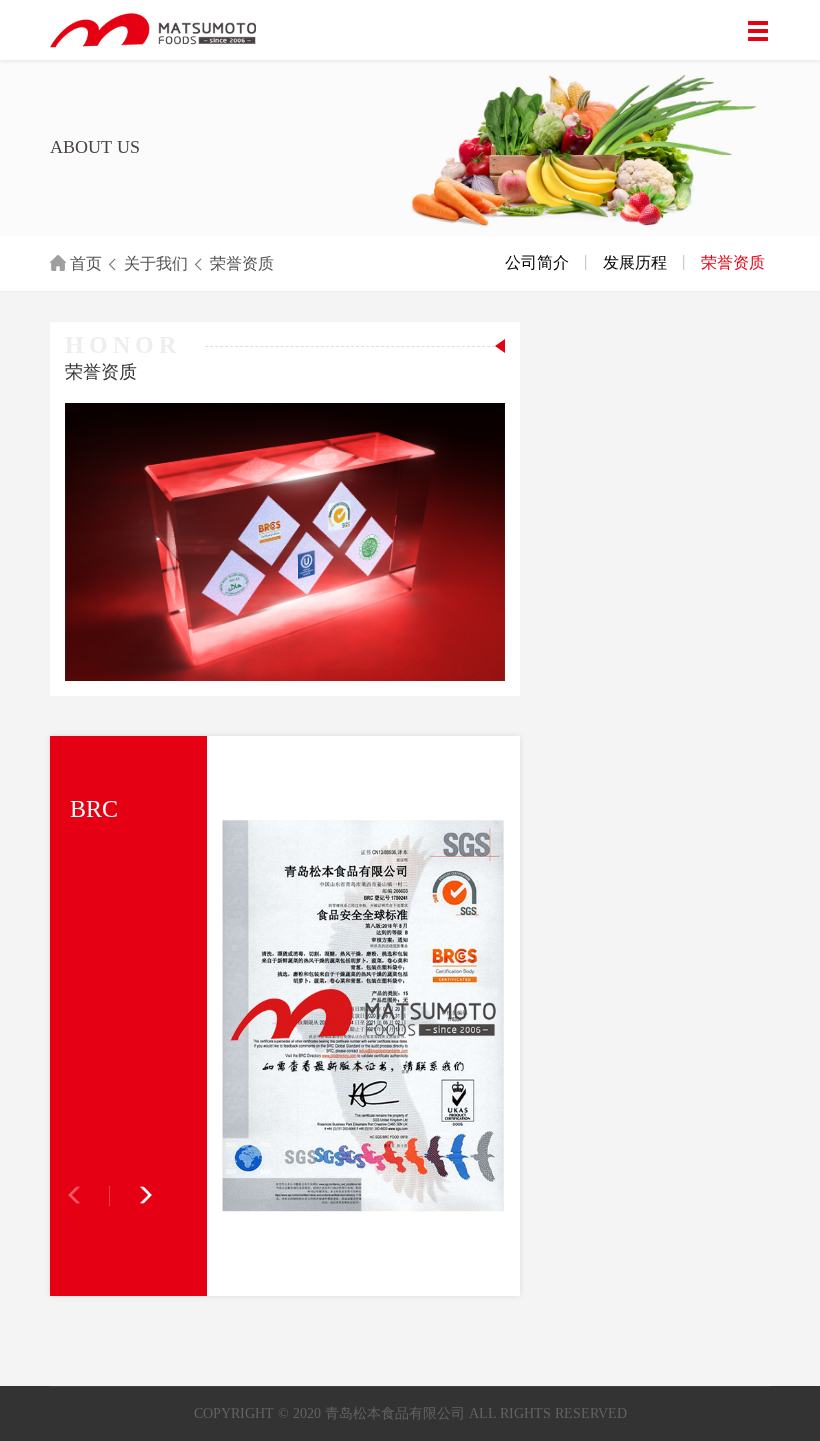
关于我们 (156, 263)
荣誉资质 (242, 263)
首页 (84, 263)
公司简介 (537, 262)
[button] (132, 1196)
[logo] (102, 30)
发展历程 (635, 262)
